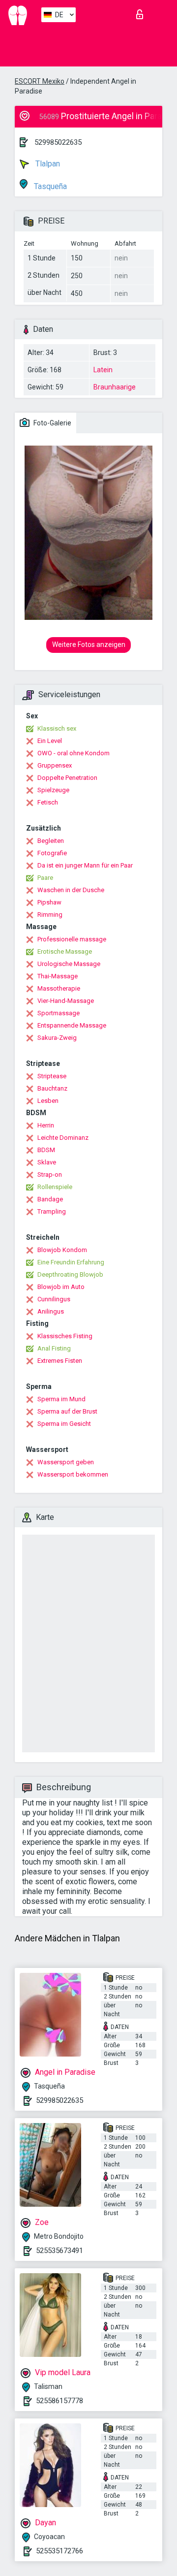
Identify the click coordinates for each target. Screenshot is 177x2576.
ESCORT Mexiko (40, 81)
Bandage (50, 1199)
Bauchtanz (52, 1088)
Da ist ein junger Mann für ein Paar (85, 865)
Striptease (52, 1076)
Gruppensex (55, 765)
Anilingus (51, 1311)
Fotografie (52, 853)
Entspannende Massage (72, 1025)
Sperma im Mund (61, 1399)
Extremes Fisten (60, 1361)
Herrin (46, 1125)
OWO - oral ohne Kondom (74, 753)
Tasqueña (49, 186)
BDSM (46, 1150)
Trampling (52, 1211)
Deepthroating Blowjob (70, 1274)
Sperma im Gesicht (64, 1424)
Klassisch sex (57, 728)
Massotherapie (59, 988)
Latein (103, 370)
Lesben (48, 1101)
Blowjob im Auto (61, 1287)
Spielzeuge (53, 790)
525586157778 (59, 2401)
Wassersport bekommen (73, 1474)
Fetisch (48, 802)
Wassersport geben (66, 1462)
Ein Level (50, 741)
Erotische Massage (65, 951)
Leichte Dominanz (63, 1138)
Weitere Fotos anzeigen (89, 644)
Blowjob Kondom (62, 1250)
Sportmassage (59, 1013)
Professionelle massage (72, 939)
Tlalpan (47, 164)
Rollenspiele (55, 1187)
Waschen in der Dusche (71, 890)
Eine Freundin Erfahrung (71, 1262)
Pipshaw (49, 902)
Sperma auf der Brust (67, 1411)
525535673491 (59, 2251)
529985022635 (58, 142)
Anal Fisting (54, 1348)
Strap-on (50, 1175)
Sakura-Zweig (57, 1038)
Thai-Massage (58, 976)
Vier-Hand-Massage (66, 1001)
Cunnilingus (54, 1299)
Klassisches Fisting (65, 1336)
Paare (45, 878)
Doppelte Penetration (67, 778)
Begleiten (51, 841)
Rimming (50, 915)
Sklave (47, 1162)
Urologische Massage (69, 964)
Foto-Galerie (52, 423)
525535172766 (59, 2551)
